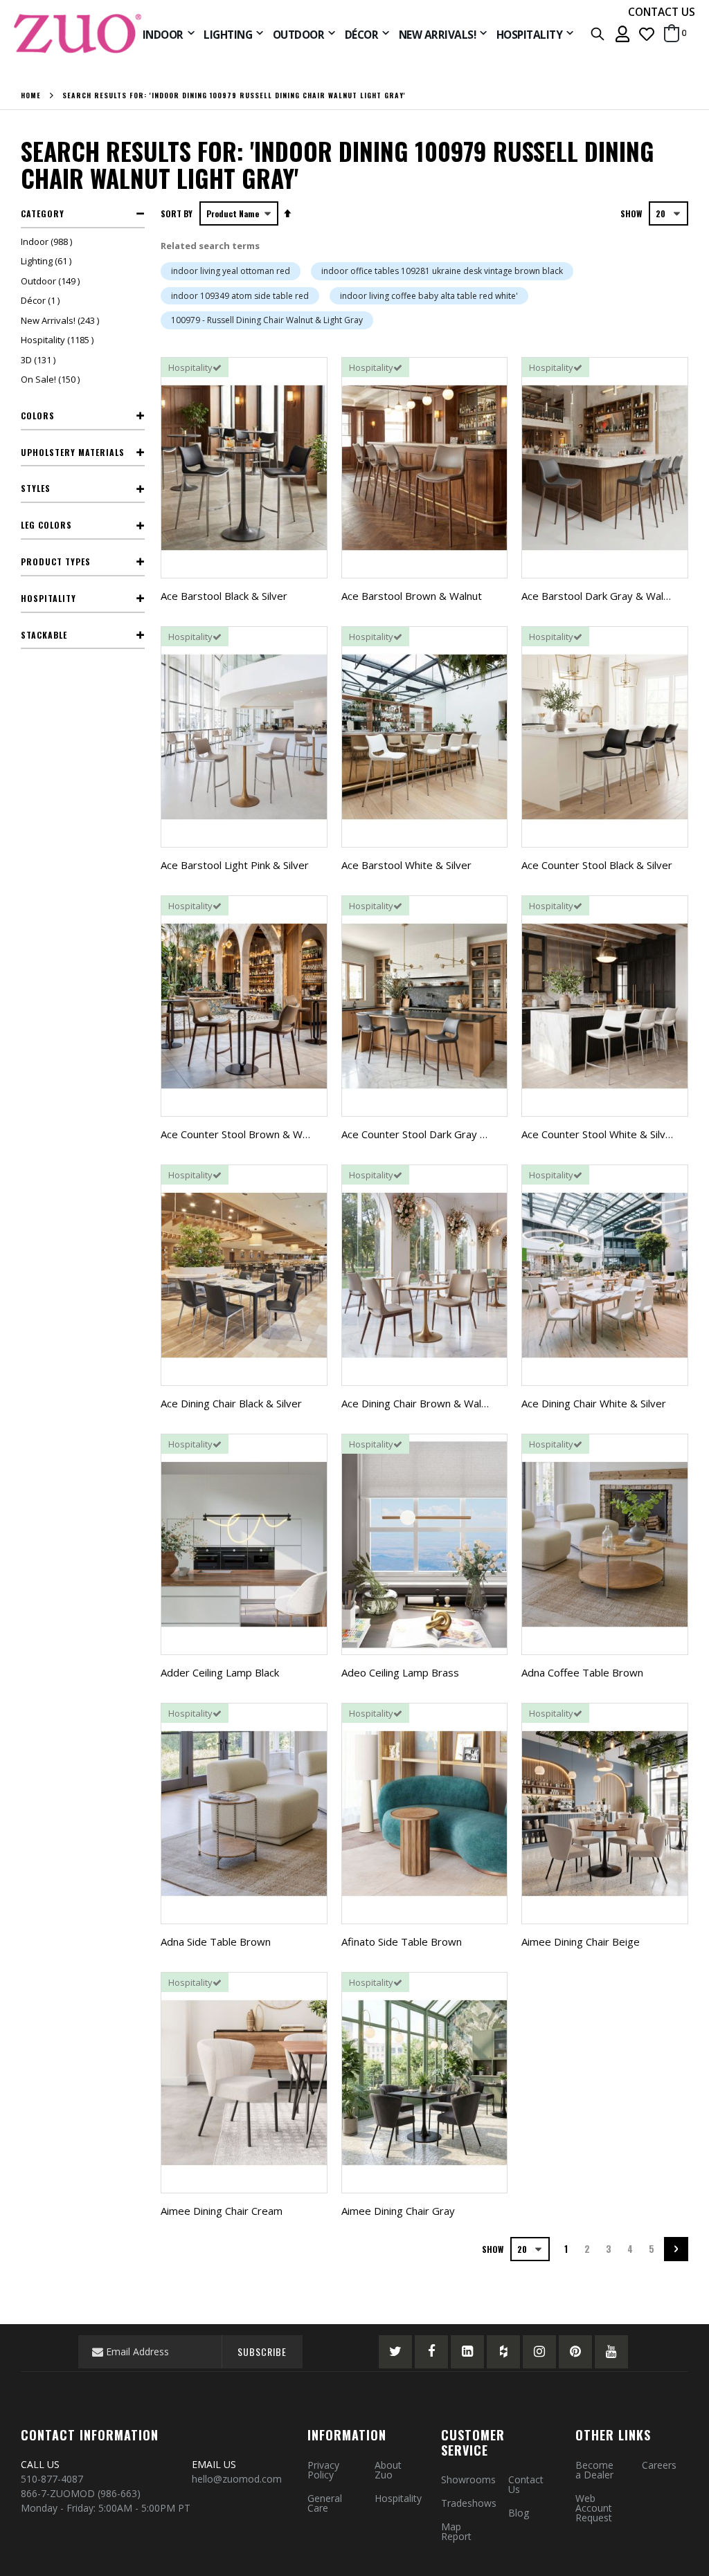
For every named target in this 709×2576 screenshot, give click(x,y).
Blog (519, 2513)
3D (40, 360)
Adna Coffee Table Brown (582, 1672)
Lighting (48, 261)
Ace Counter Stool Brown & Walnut (243, 1134)
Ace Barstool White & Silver (406, 865)
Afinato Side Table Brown (402, 1942)
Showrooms (468, 2479)
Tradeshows (469, 2503)
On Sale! (52, 379)
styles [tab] (36, 488)
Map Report (456, 2531)
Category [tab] (43, 213)
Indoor (48, 241)
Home (31, 95)
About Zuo (388, 2470)
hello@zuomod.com (238, 2479)
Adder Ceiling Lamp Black (220, 1672)
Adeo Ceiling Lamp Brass (400, 1672)
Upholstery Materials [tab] (73, 452)
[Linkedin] (467, 2352)
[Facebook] (431, 2352)
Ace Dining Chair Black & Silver (231, 1403)
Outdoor (52, 281)
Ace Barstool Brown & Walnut (412, 596)
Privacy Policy (323, 2470)
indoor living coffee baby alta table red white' (429, 296)
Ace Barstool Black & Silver (224, 596)
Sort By (177, 213)
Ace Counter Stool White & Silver (599, 1134)
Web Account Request (594, 2508)
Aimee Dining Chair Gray (398, 2211)
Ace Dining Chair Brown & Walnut (419, 1403)
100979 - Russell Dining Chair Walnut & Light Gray (267, 320)
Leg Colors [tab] (46, 525)
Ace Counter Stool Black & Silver (597, 865)
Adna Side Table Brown (216, 1942)
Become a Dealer (594, 2470)
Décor (42, 300)
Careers (659, 2465)
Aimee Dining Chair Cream (222, 2211)
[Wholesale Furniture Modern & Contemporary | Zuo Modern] (78, 34)
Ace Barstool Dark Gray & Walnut (600, 596)
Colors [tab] (38, 415)
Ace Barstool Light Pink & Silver (235, 865)
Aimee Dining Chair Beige (581, 1942)
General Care (325, 2503)
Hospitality (59, 340)
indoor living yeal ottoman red (231, 271)
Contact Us (526, 2484)
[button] (647, 34)
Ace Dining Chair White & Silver (594, 1403)
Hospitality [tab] (48, 598)
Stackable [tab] (44, 635)
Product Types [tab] (56, 561)
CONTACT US (662, 12)
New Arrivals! (62, 320)
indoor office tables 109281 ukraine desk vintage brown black (442, 271)
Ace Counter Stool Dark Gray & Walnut (432, 1134)
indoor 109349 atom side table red (240, 296)
